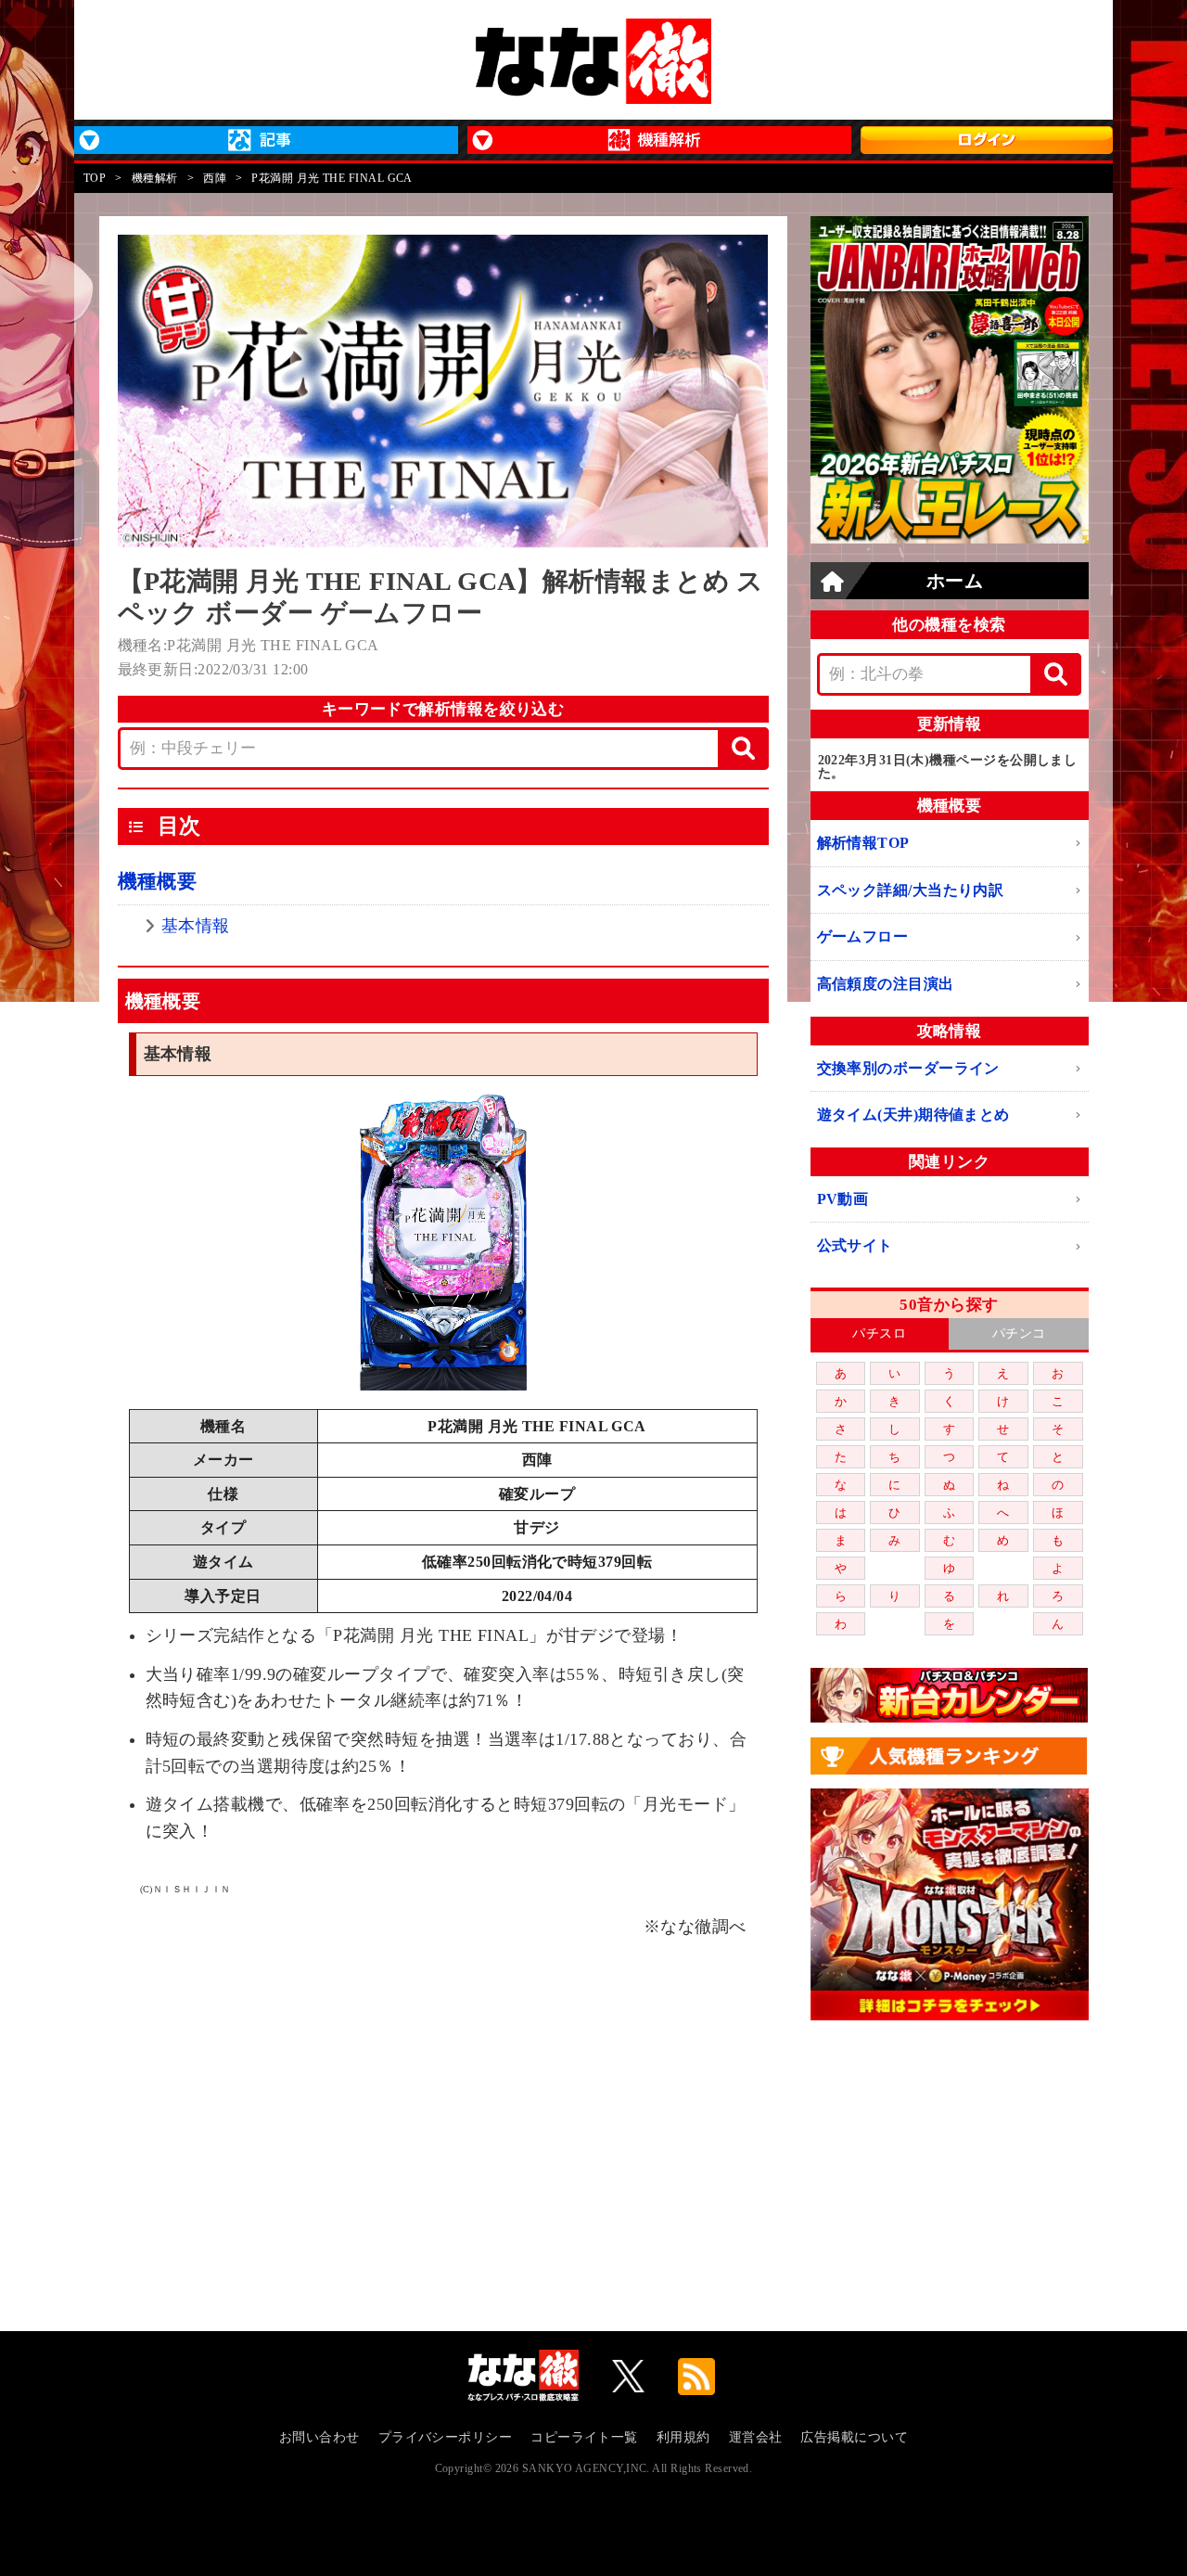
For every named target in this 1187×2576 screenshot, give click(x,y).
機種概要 (158, 881)
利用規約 (683, 2437)
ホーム (955, 581)
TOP (95, 178)
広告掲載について (854, 2437)
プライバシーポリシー (446, 2437)
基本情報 (196, 926)
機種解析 (155, 178)
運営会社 (756, 2437)
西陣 (215, 178)
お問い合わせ (319, 2437)
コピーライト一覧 (584, 2437)
